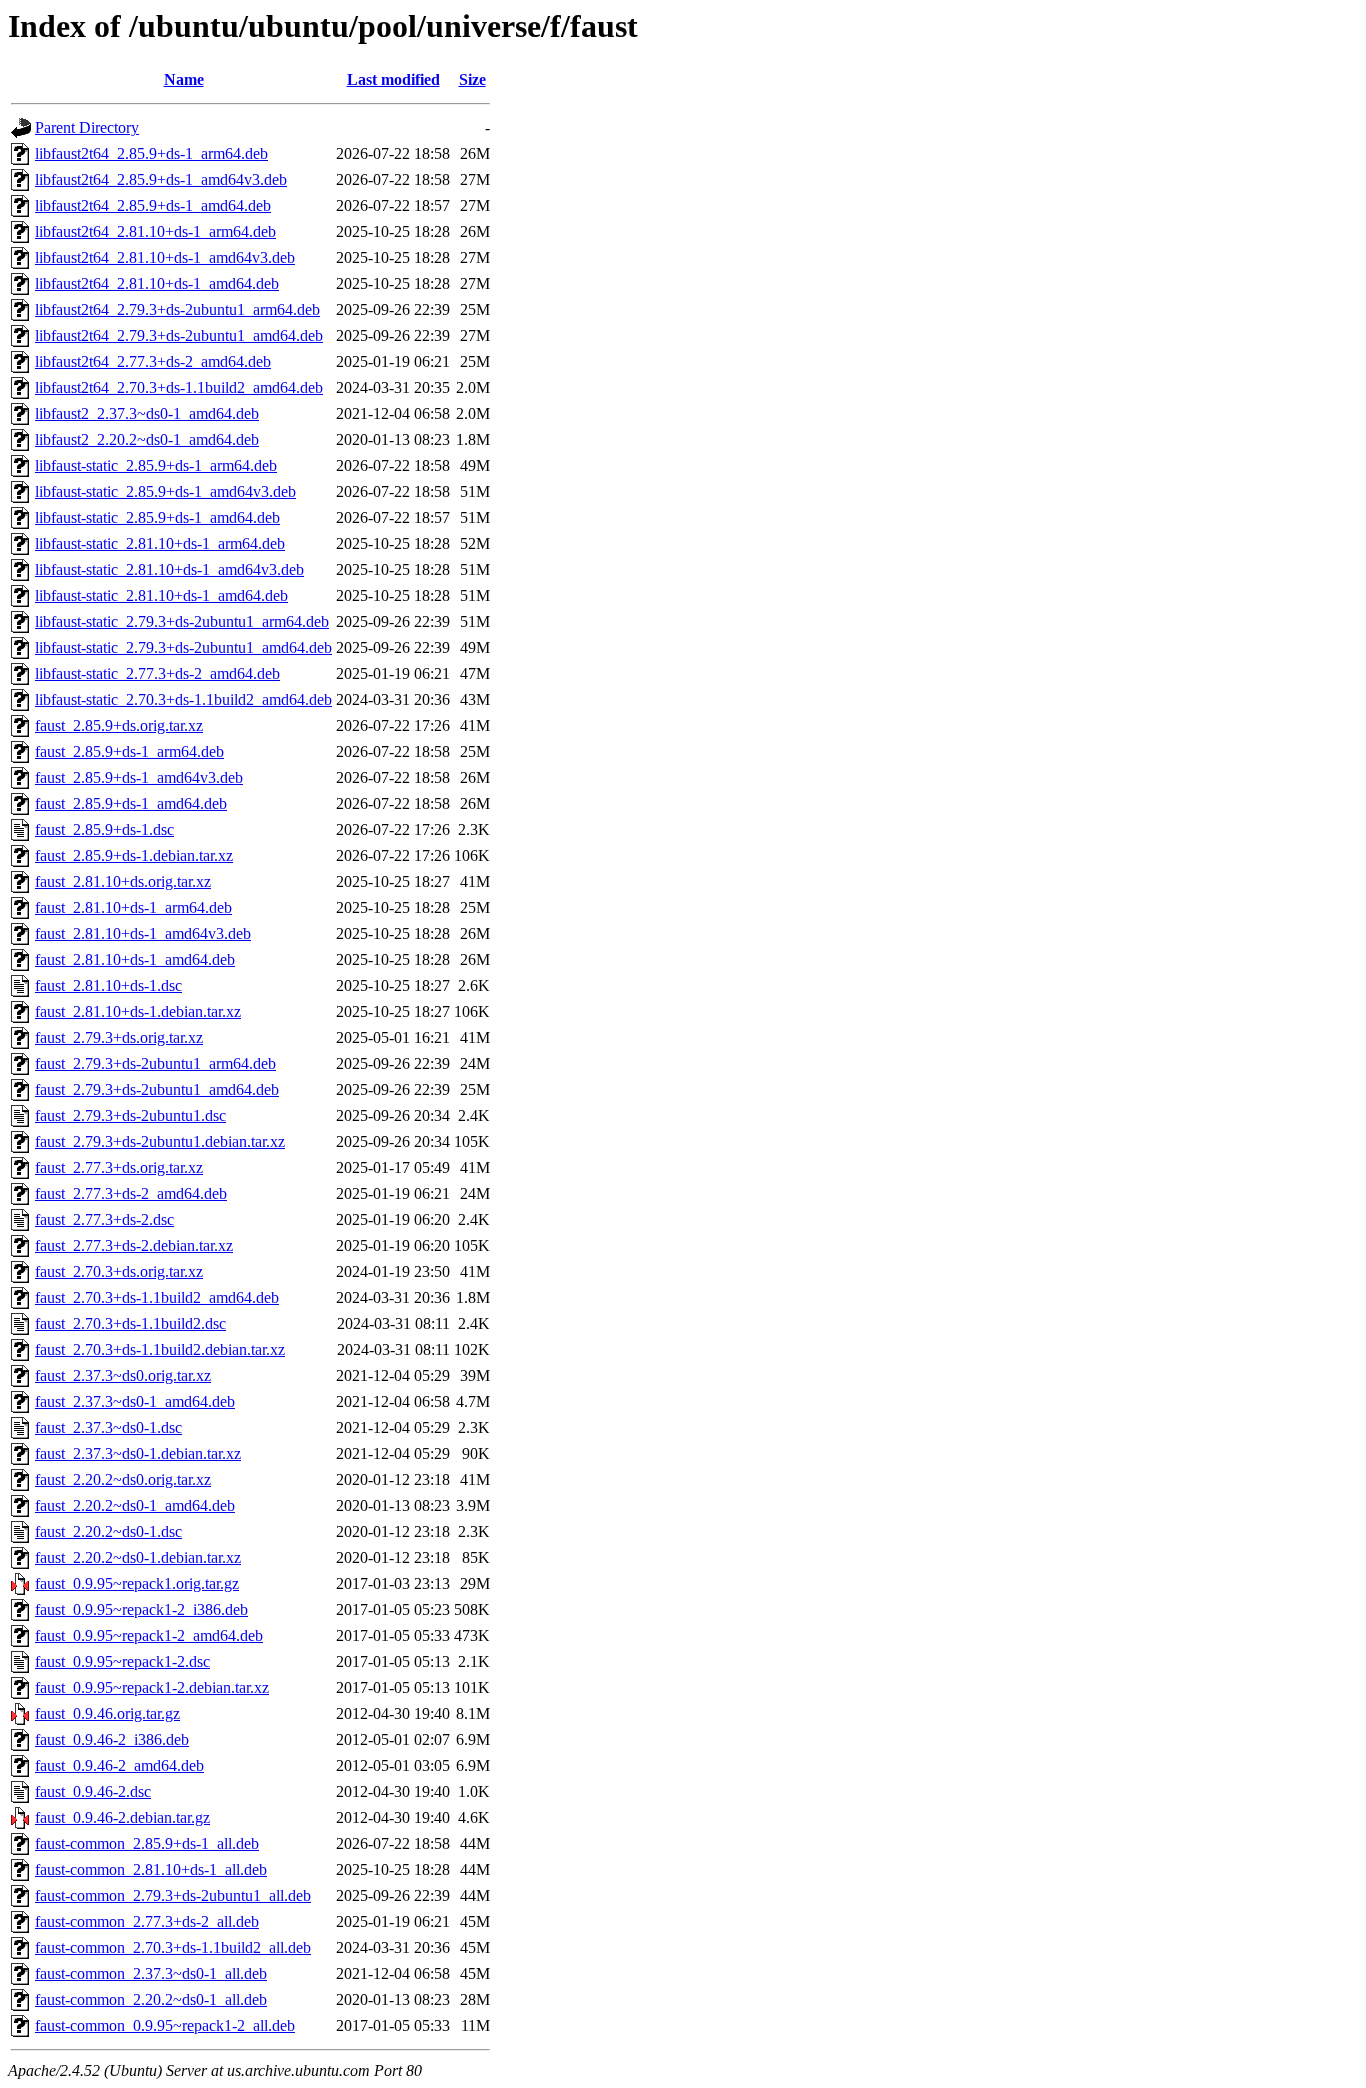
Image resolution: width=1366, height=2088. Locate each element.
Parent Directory (87, 127)
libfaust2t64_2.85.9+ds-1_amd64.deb (153, 205)
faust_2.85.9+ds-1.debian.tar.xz (134, 855)
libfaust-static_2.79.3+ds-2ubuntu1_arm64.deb (182, 621)
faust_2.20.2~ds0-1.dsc (108, 1531)
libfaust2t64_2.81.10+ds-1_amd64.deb (157, 283)
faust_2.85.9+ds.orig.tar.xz (119, 725)
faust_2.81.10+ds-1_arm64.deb (133, 907)
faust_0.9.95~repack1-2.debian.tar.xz (152, 1687)
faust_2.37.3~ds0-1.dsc (108, 1427)
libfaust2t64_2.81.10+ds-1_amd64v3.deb (165, 257)
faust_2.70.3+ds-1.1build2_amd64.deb (157, 1297)
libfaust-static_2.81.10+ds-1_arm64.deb (160, 543)
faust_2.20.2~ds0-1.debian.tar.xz (138, 1557)
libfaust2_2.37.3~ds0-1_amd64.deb (147, 413)
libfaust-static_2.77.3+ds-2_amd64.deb (157, 673)
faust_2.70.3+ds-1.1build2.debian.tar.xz (160, 1349)
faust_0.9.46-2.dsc (93, 1791)
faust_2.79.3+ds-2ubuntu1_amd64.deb (157, 1089)
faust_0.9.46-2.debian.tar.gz (122, 1817)
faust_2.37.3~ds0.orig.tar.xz (123, 1375)
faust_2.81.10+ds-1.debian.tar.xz (138, 1011)
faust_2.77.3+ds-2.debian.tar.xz (134, 1245)
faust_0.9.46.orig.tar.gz (107, 1713)
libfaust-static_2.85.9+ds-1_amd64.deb (157, 517)
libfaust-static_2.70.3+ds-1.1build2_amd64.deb (183, 699)
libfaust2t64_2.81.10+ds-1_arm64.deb (155, 231)
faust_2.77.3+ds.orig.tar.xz (119, 1167)
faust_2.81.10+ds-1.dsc (108, 985)
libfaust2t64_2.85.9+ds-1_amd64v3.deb (161, 179)
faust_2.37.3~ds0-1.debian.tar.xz (138, 1453)
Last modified (393, 79)
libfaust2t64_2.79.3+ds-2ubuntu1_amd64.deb (179, 335)
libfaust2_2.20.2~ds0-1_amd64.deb (147, 439)
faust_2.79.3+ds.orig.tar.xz (119, 1037)
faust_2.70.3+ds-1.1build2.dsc (130, 1323)
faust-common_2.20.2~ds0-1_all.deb (151, 1999)
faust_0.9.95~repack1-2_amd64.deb (149, 1635)
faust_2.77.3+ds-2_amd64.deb (131, 1193)
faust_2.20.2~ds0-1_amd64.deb (135, 1505)
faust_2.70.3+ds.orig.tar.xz (119, 1271)
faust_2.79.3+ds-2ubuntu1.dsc (130, 1115)
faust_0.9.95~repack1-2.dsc (122, 1661)
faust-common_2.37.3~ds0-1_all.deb (151, 1973)
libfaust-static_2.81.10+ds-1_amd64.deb (161, 595)
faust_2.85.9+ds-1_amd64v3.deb (139, 777)
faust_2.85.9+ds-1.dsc (104, 829)
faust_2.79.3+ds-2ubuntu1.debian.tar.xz (160, 1141)
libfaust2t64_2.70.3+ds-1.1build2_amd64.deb (179, 387)
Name (184, 79)
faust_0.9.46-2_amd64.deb (119, 1765)
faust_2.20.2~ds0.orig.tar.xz (123, 1479)
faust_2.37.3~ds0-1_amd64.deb (135, 1401)
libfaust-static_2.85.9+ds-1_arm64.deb (156, 465)
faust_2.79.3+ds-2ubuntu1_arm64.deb (155, 1063)
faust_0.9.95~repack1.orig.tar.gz (137, 1583)
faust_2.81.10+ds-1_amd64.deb (135, 959)
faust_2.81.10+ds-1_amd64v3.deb (143, 933)
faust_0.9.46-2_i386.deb (112, 1739)
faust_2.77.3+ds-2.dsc (104, 1219)
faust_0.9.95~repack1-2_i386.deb (141, 1609)
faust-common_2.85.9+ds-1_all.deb (147, 1843)
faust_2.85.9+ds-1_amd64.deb (131, 803)
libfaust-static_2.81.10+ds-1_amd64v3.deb (169, 569)
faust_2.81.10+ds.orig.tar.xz (123, 881)
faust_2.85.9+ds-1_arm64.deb (129, 751)
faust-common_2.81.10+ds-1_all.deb (151, 1869)
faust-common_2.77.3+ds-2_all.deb (147, 1921)
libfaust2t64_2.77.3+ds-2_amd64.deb (153, 361)
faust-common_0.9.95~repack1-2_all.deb (165, 2025)
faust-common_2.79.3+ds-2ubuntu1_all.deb (173, 1895)
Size (472, 79)
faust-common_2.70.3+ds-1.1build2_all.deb (173, 1947)
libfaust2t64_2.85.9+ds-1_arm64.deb (151, 153)
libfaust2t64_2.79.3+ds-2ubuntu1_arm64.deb (177, 309)
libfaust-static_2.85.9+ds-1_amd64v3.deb (165, 491)
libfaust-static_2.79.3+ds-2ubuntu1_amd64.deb (183, 647)
